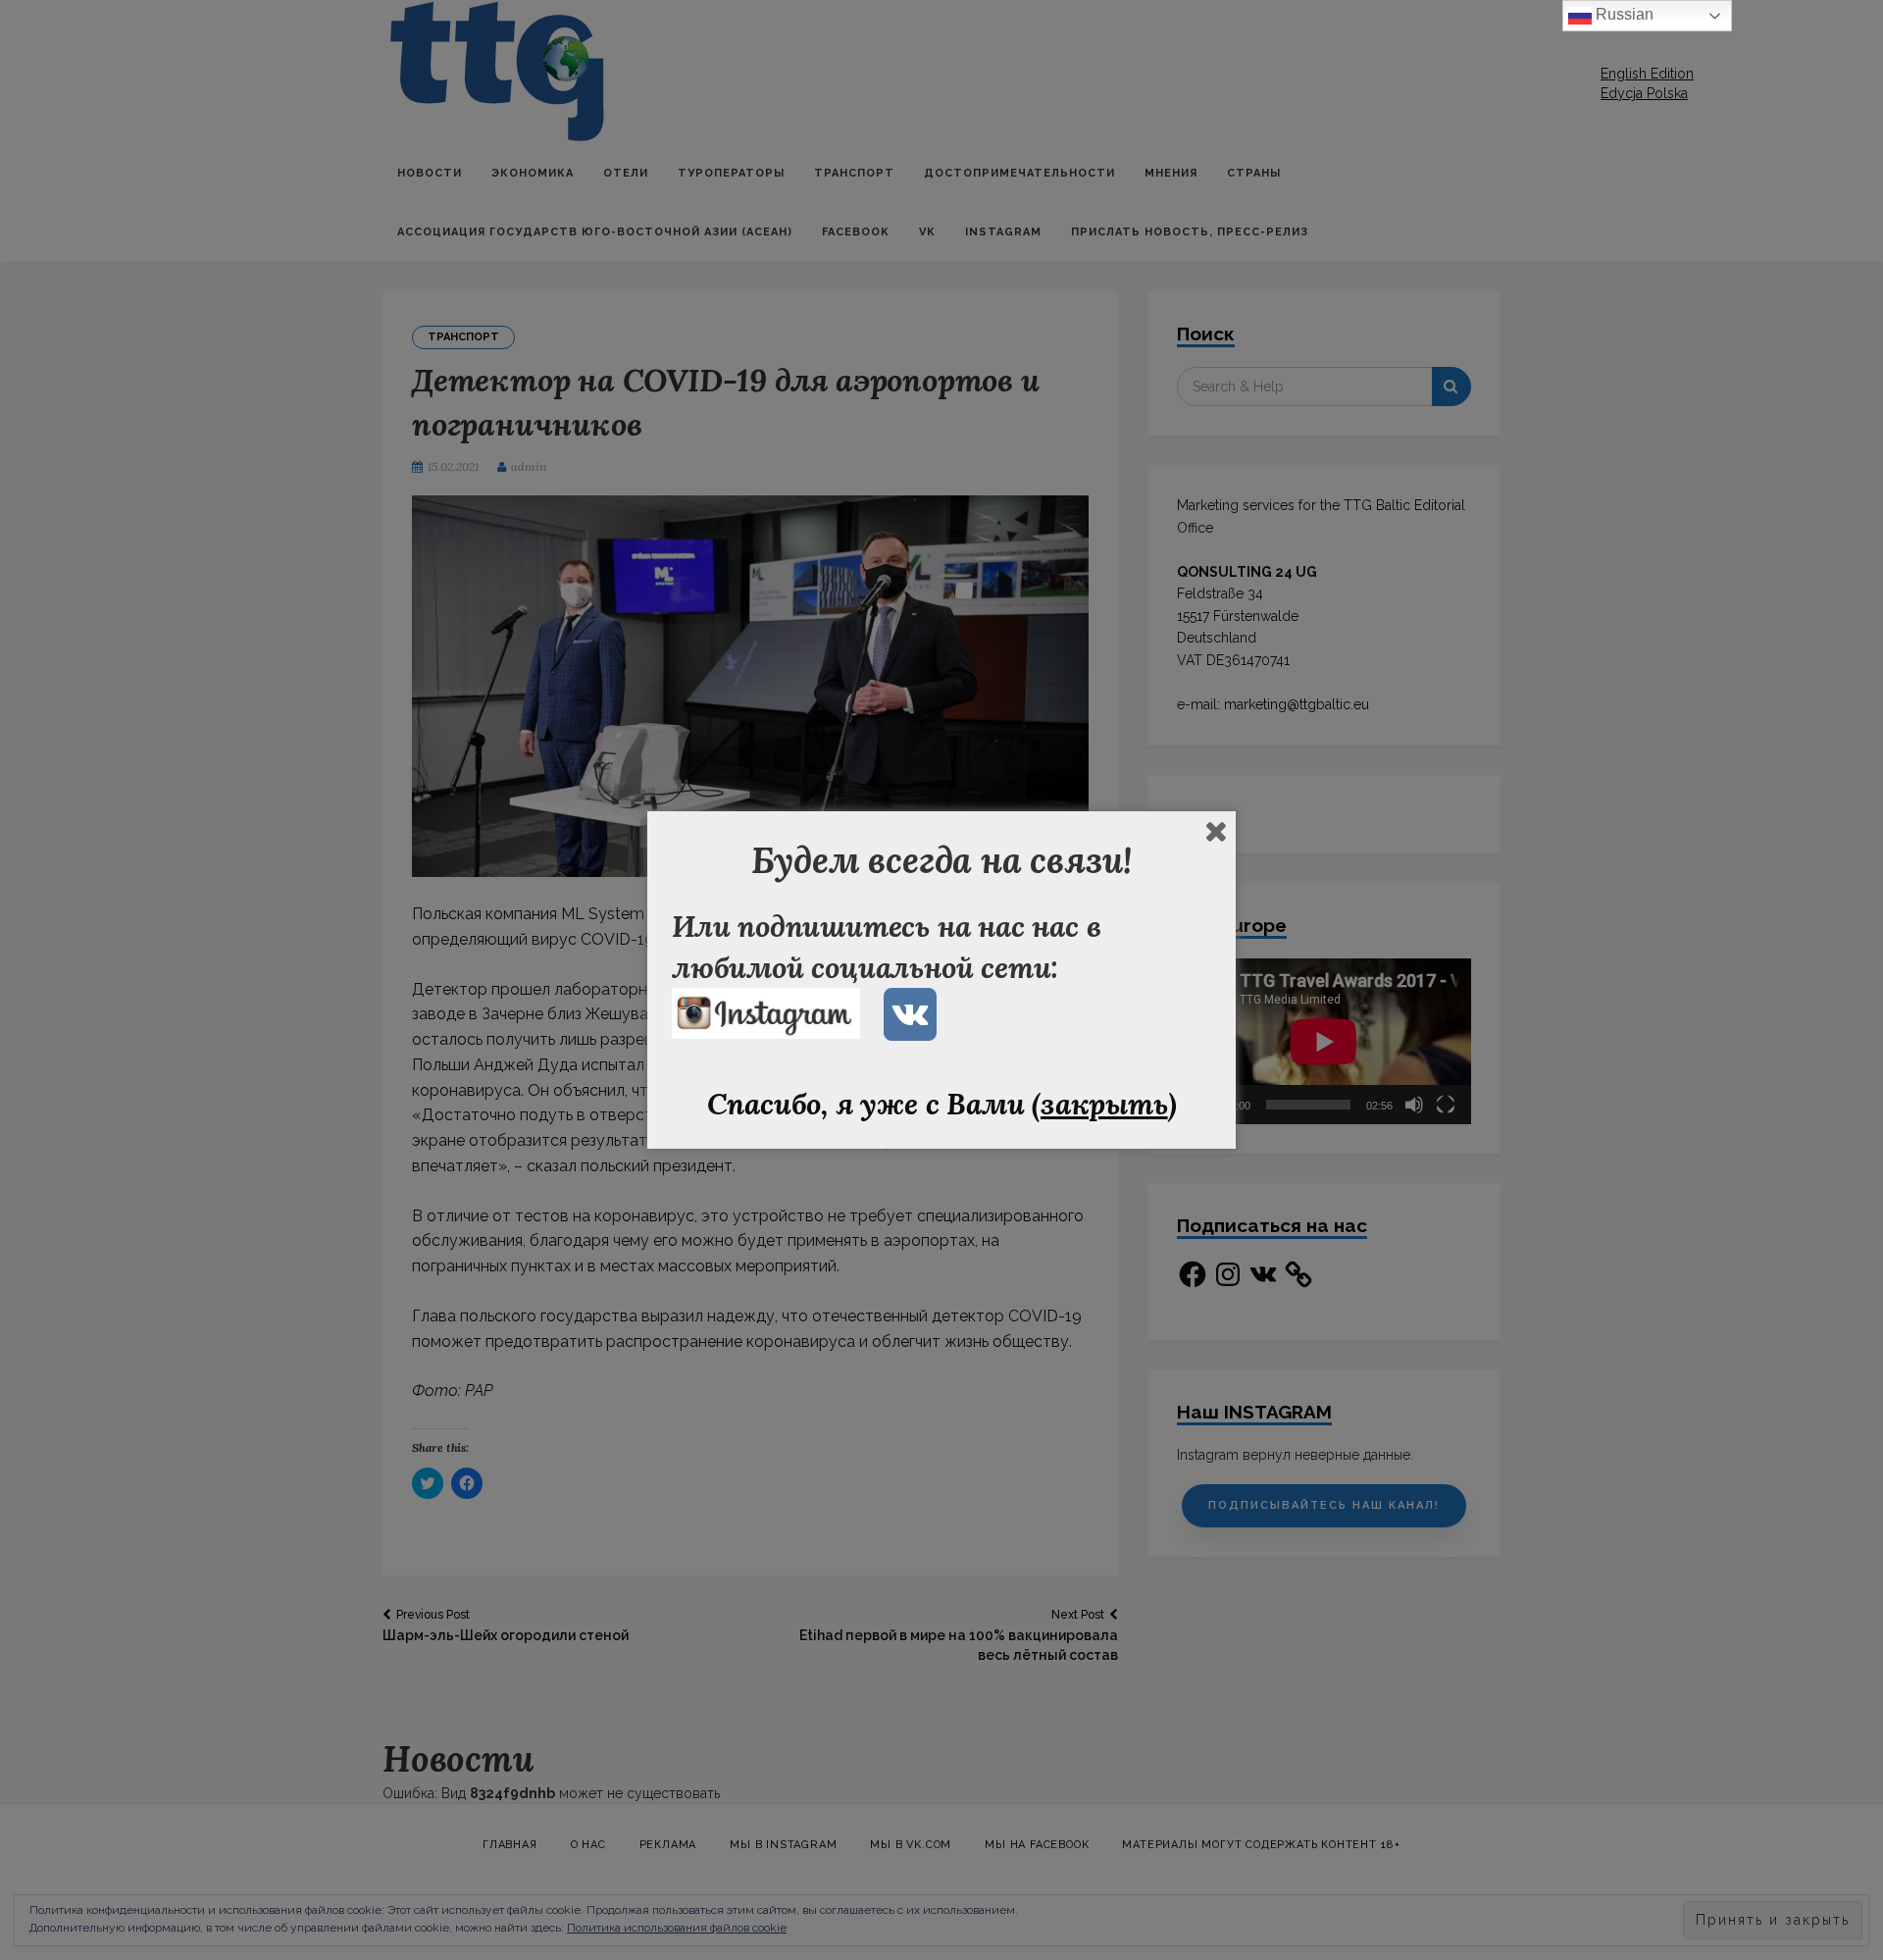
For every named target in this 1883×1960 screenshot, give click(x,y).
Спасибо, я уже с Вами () (942, 1104)
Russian (1623, 14)
